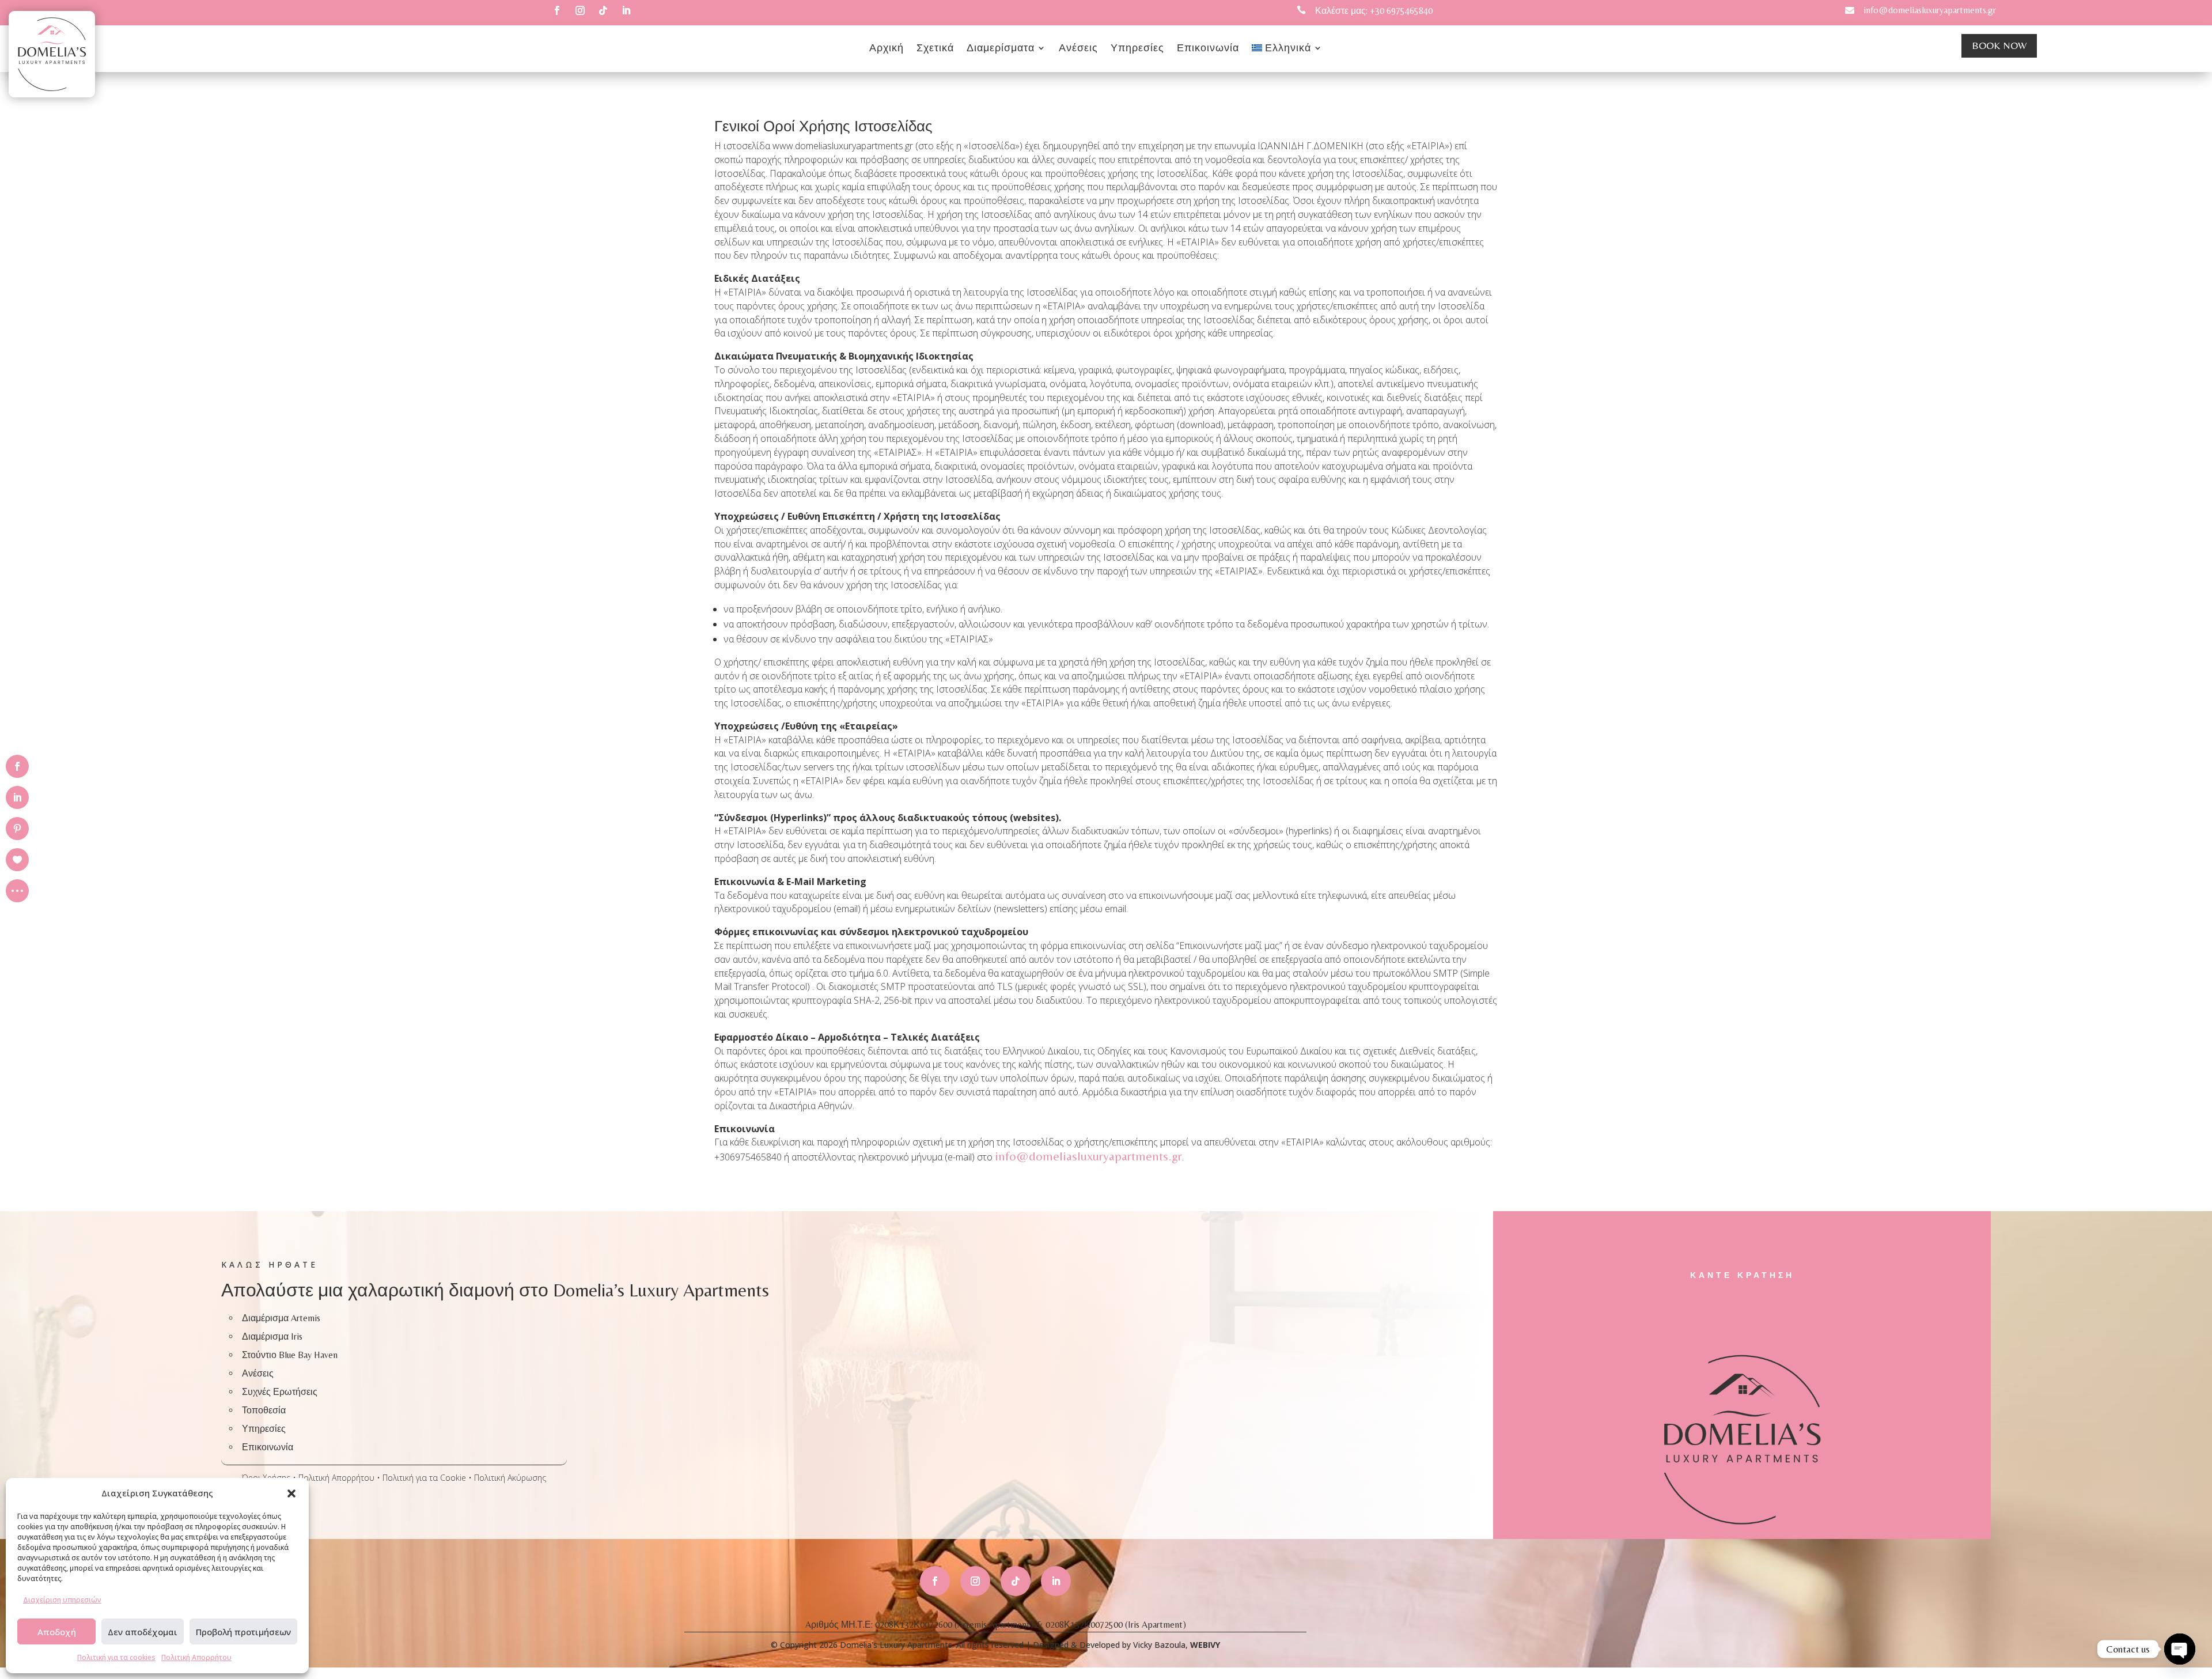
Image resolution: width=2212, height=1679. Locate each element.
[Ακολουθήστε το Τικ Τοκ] (603, 10)
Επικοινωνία (1208, 49)
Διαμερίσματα (1001, 49)
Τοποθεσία (264, 1410)
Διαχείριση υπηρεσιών (62, 1600)
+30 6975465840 (1401, 11)
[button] (291, 1493)
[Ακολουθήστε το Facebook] (557, 10)
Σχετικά (935, 49)
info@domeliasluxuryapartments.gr (1930, 10)
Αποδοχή (57, 1632)
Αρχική (887, 49)
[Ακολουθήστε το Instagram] (580, 10)
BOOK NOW (1999, 45)
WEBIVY (1205, 1645)
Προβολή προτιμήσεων (243, 1632)
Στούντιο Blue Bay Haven (290, 1355)
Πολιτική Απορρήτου (196, 1657)
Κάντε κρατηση (1742, 1275)
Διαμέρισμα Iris (272, 1336)
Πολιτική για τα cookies (116, 1657)
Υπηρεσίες (1137, 49)
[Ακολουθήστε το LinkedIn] (626, 10)
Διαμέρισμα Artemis (281, 1318)
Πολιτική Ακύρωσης (510, 1478)
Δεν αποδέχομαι (143, 1632)
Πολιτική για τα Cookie (424, 1478)
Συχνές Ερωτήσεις (280, 1392)
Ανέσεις (1078, 49)
